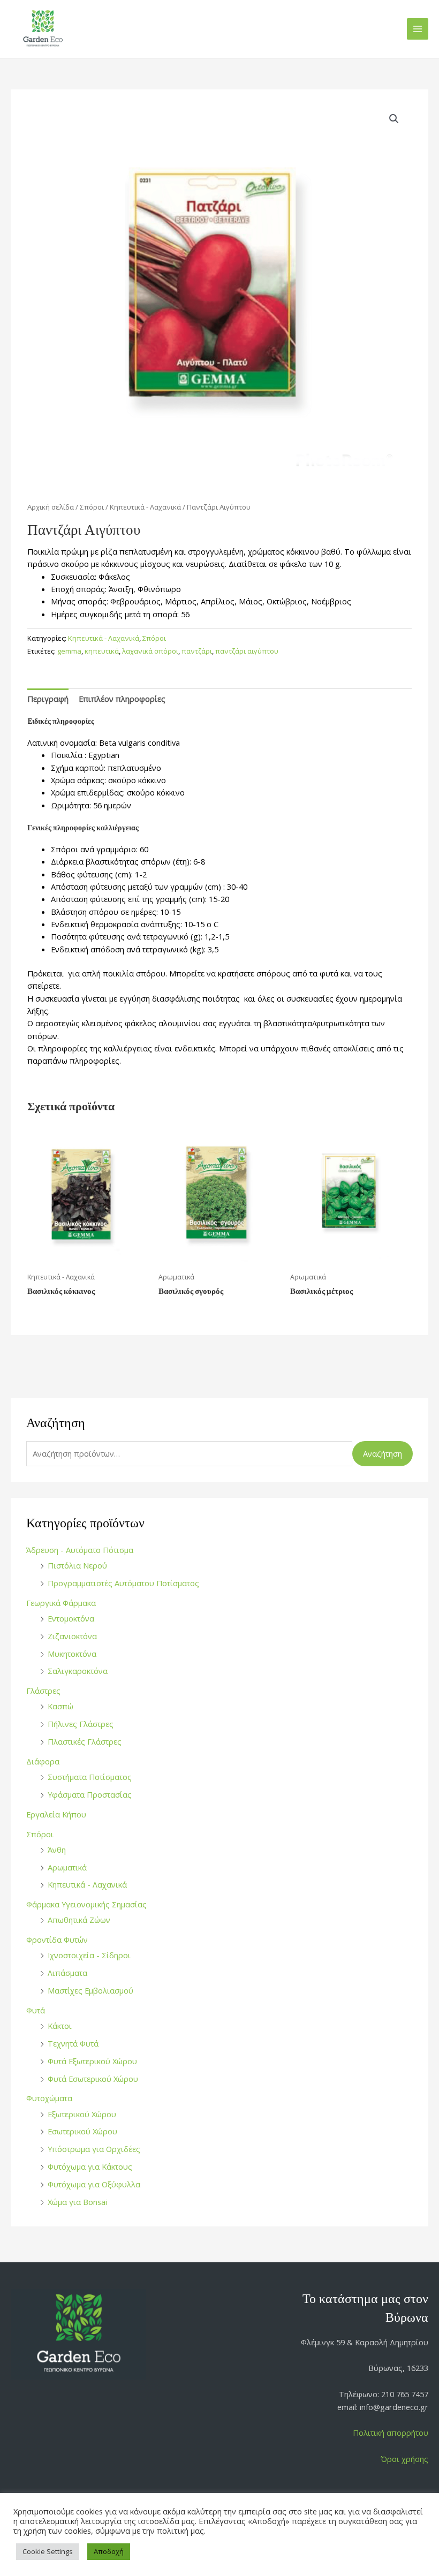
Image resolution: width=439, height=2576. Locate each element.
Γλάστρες (43, 1691)
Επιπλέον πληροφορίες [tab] (122, 699)
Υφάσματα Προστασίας (90, 1794)
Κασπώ (60, 1706)
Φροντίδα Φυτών (57, 1939)
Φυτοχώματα (49, 2098)
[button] (394, 119)
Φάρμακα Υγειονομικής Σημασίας (86, 1904)
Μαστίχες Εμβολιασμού (90, 1990)
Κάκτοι (60, 2026)
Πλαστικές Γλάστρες (85, 1741)
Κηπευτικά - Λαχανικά (87, 1884)
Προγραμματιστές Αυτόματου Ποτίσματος (123, 1583)
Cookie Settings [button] (48, 2551)
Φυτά (36, 2010)
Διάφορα (43, 1761)
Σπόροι (40, 1834)
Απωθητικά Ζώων (79, 1920)
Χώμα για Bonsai (77, 2202)
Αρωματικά (67, 1867)
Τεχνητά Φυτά (73, 2043)
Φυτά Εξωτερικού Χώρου (92, 2061)
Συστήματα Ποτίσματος (90, 1777)
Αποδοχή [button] (109, 2551)
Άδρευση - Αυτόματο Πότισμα (80, 1550)
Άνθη (57, 1850)
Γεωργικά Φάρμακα (61, 1603)
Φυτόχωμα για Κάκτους (90, 2166)
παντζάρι (197, 651)
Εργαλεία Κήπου (56, 1814)
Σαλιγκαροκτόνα (78, 1671)
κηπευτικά (102, 651)
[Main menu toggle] (418, 29)
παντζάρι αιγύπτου (247, 651)
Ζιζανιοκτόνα (72, 1636)
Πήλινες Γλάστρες (81, 1724)
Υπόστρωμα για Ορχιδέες (94, 2149)
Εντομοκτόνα (71, 1618)
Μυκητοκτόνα (72, 1654)
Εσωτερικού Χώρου (82, 2131)
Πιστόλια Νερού (77, 1565)
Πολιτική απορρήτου (391, 2433)
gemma (69, 651)
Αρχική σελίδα (51, 507)
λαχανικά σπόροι (150, 651)
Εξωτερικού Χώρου (82, 2114)
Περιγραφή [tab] (48, 699)
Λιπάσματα (67, 1973)
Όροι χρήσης (404, 2459)
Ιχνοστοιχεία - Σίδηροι (89, 1955)
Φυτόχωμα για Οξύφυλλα (94, 2184)
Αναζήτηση (383, 1453)
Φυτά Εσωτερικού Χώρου (93, 2079)
